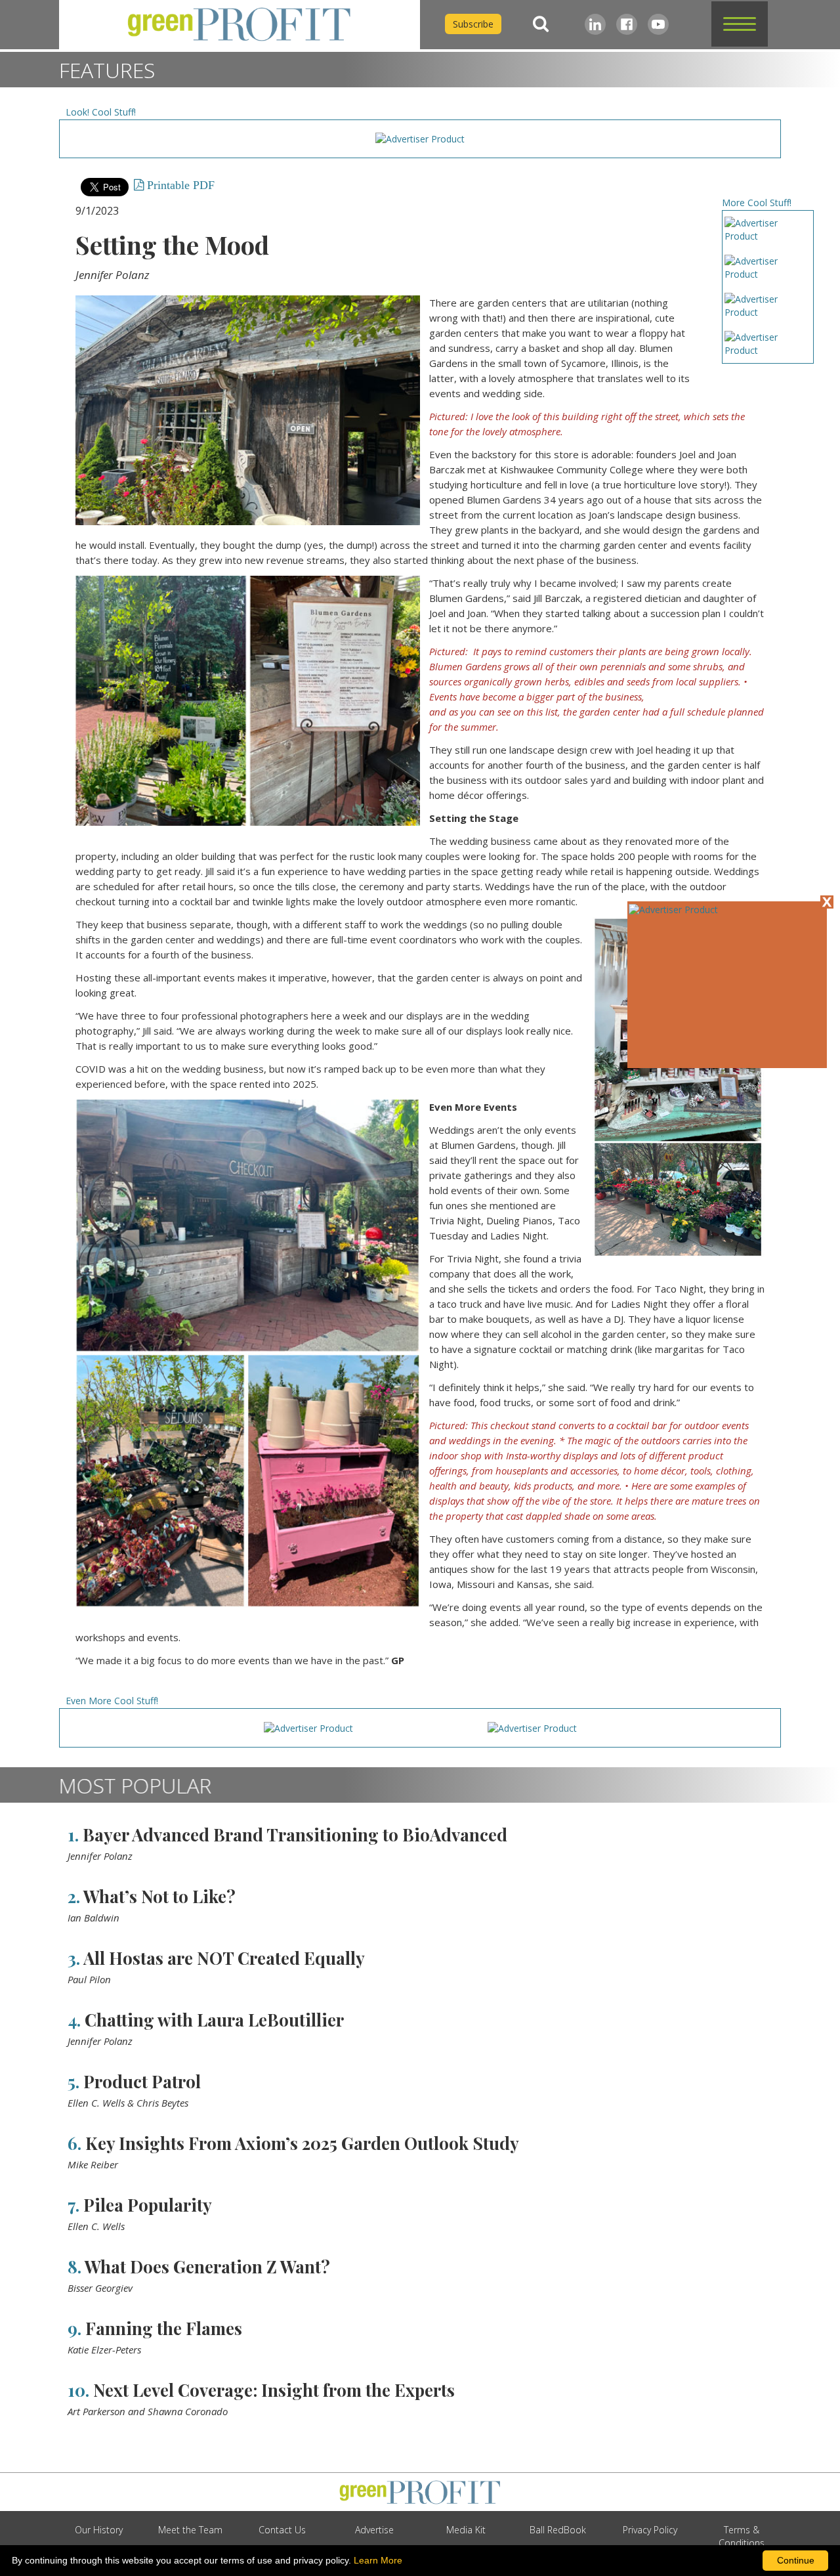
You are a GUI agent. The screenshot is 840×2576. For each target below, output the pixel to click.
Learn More (378, 2560)
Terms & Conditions (742, 2536)
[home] (240, 25)
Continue (796, 2560)
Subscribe (473, 24)
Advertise (374, 2530)
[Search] (541, 24)
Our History (99, 2530)
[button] (740, 24)
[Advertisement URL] (673, 910)
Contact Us (282, 2530)
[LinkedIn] (595, 24)
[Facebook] (627, 24)
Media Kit (466, 2530)
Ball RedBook (558, 2530)
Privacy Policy (650, 2530)
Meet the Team (190, 2530)
